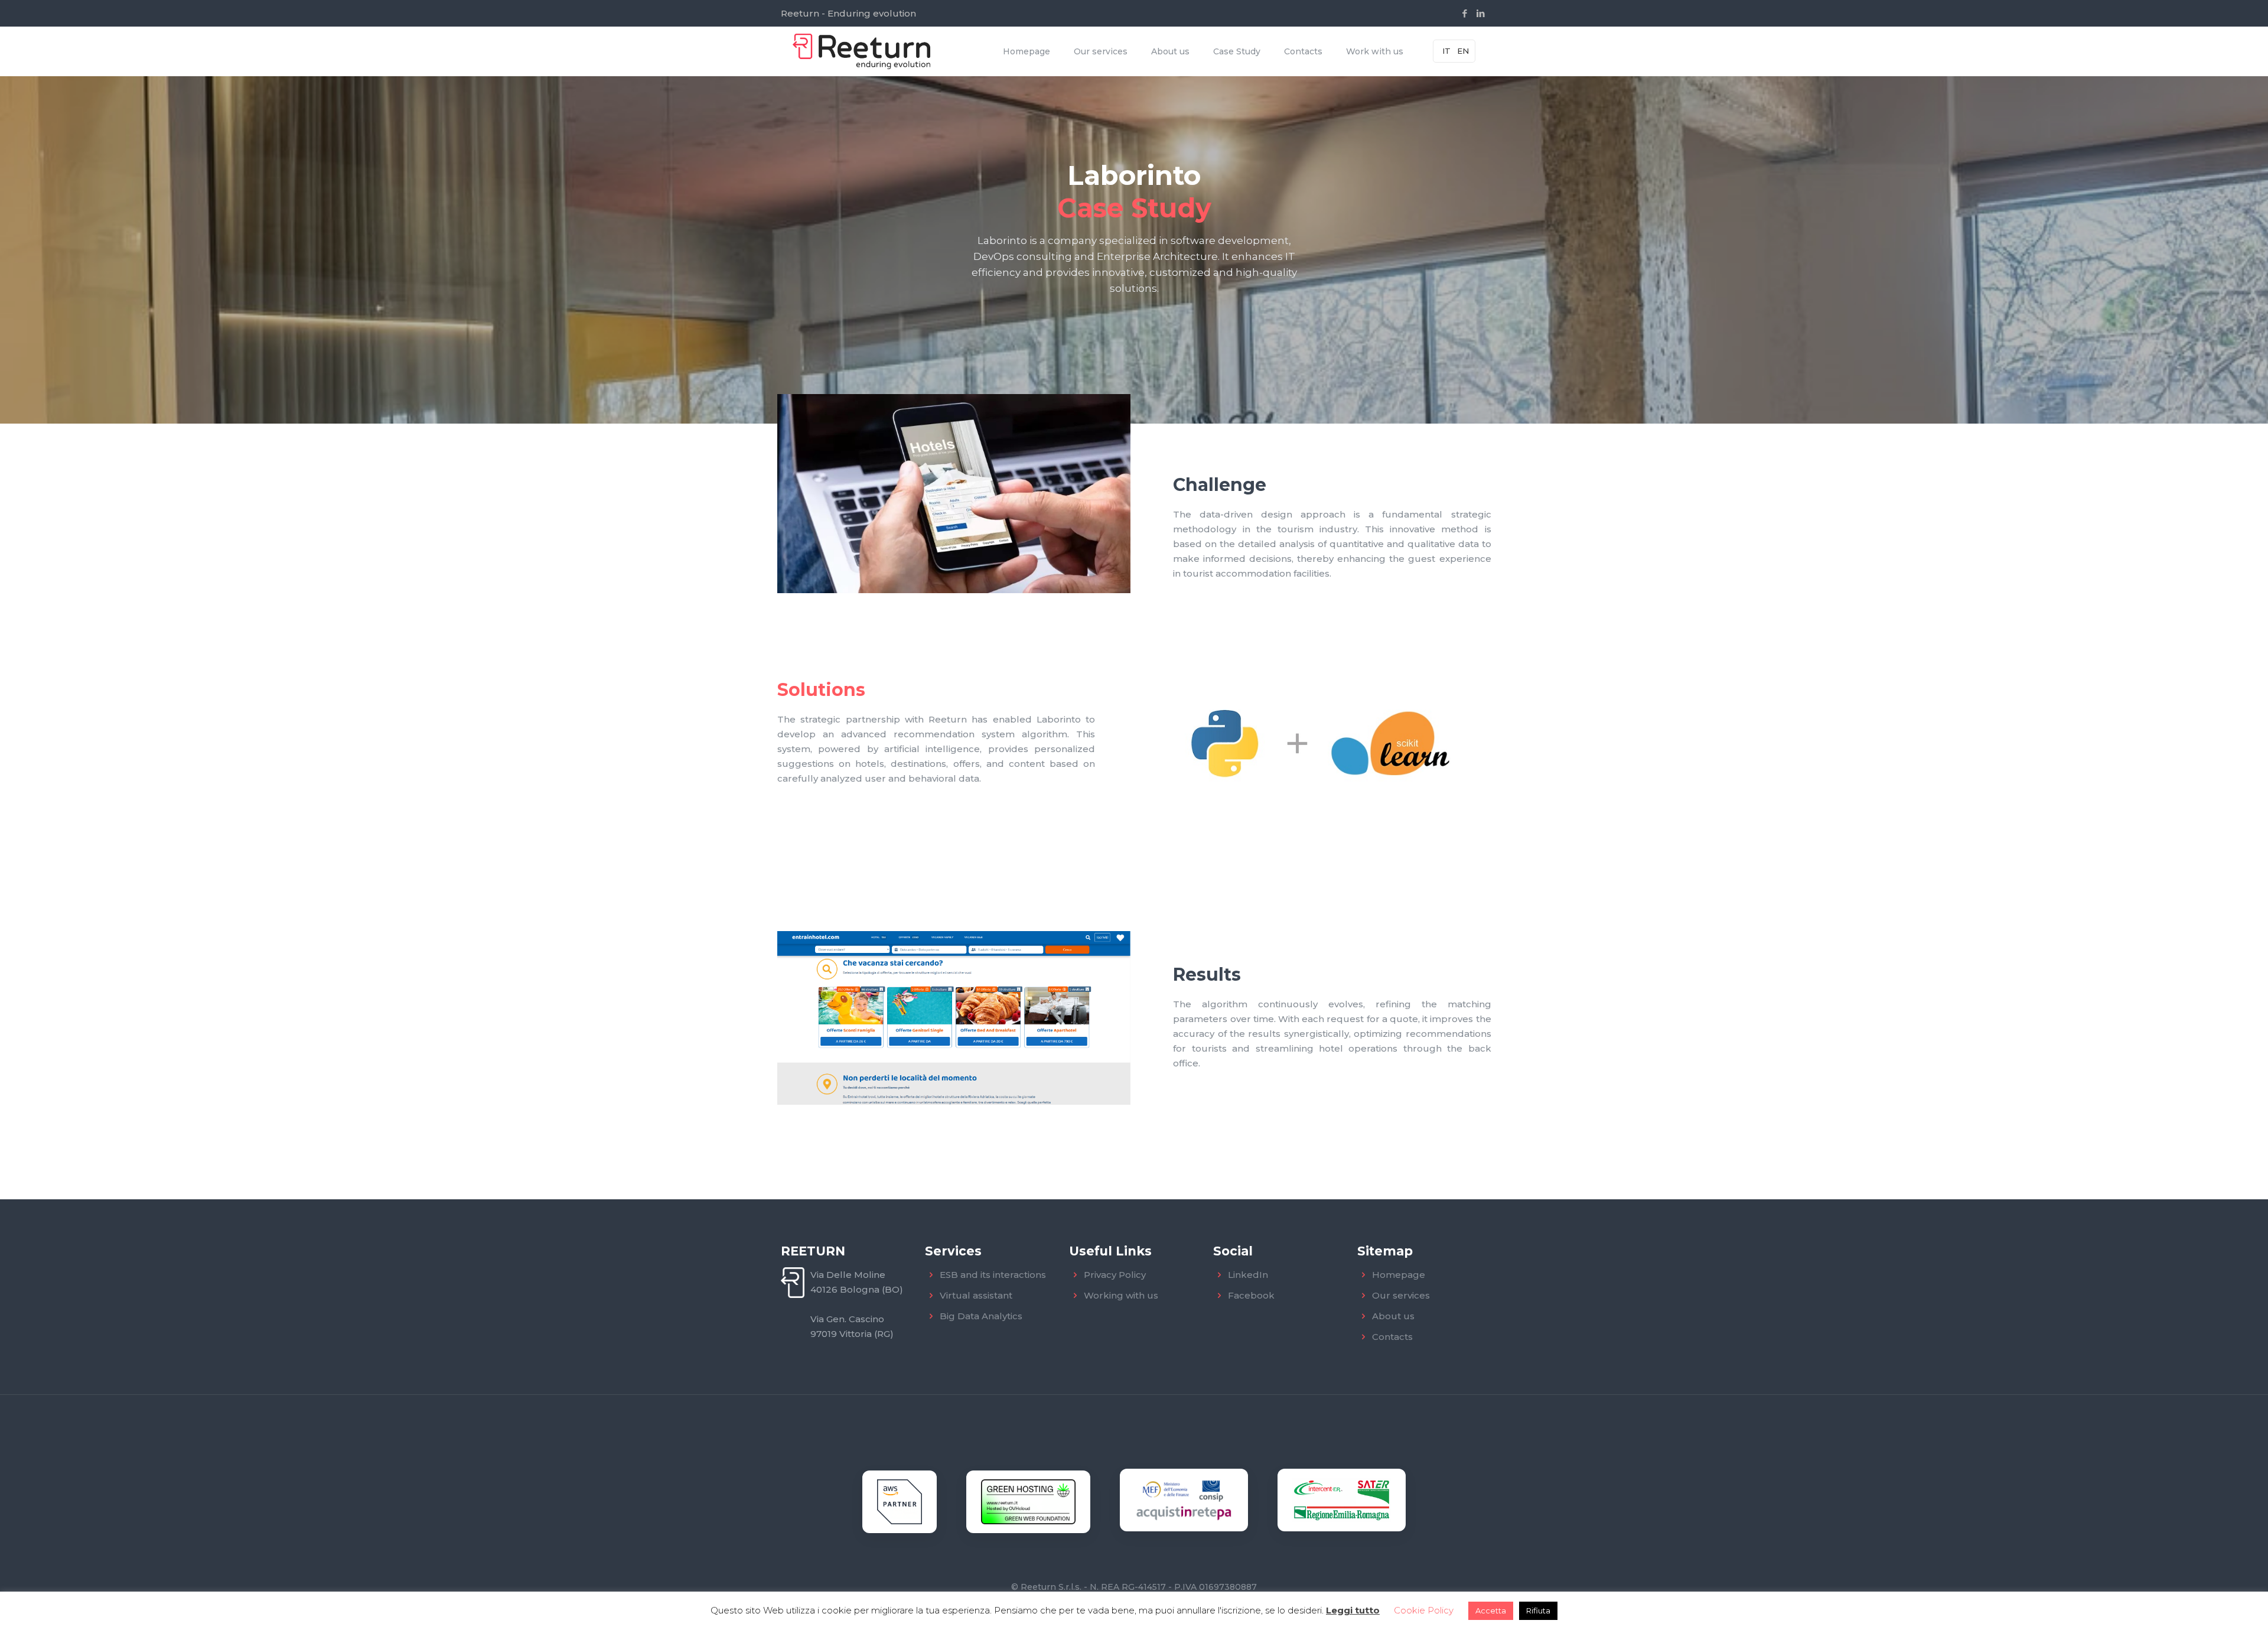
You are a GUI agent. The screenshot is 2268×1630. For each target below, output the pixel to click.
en (1463, 51)
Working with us (1121, 1295)
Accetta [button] (1491, 1611)
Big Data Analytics (981, 1316)
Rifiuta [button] (1538, 1611)
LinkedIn (1248, 1275)
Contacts (1392, 1337)
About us (1393, 1316)
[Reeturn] (861, 51)
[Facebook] (1465, 13)
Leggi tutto (1353, 1610)
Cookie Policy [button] (1424, 1610)
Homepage (1399, 1275)
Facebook (1251, 1295)
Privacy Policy (1115, 1275)
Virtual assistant (976, 1295)
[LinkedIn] (1481, 13)
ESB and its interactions (993, 1275)
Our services (1401, 1295)
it (1446, 51)
